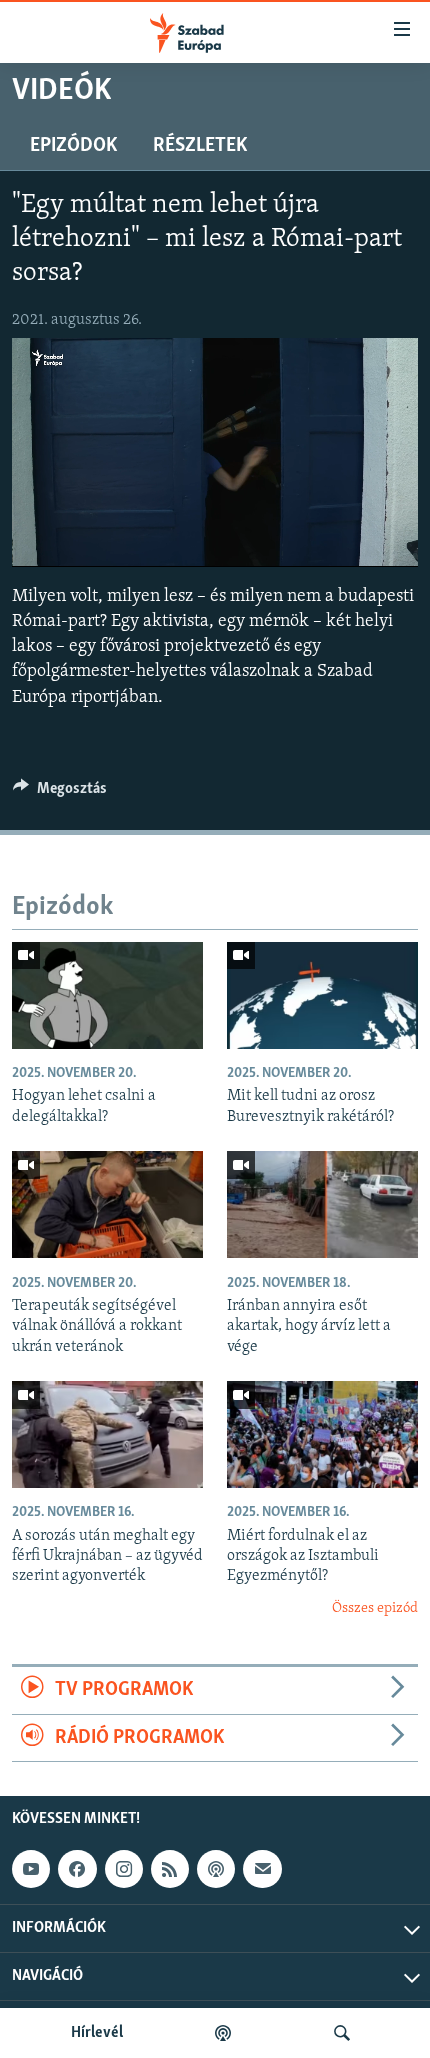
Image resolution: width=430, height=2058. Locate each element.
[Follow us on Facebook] (77, 1869)
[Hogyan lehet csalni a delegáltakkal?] (107, 995)
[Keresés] (342, 2033)
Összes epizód (375, 1608)
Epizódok (73, 146)
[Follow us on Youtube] (31, 1869)
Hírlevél (97, 2033)
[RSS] (170, 1869)
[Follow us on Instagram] (124, 1869)
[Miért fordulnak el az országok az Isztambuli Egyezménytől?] (322, 1434)
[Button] (60, 793)
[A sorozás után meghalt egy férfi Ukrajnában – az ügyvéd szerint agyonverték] (107, 1434)
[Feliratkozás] (262, 1869)
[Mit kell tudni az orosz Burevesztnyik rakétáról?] (322, 995)
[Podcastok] (223, 2033)
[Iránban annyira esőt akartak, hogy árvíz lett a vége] (322, 1204)
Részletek (200, 146)
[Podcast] (216, 1869)
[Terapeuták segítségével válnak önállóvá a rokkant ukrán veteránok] (107, 1204)
